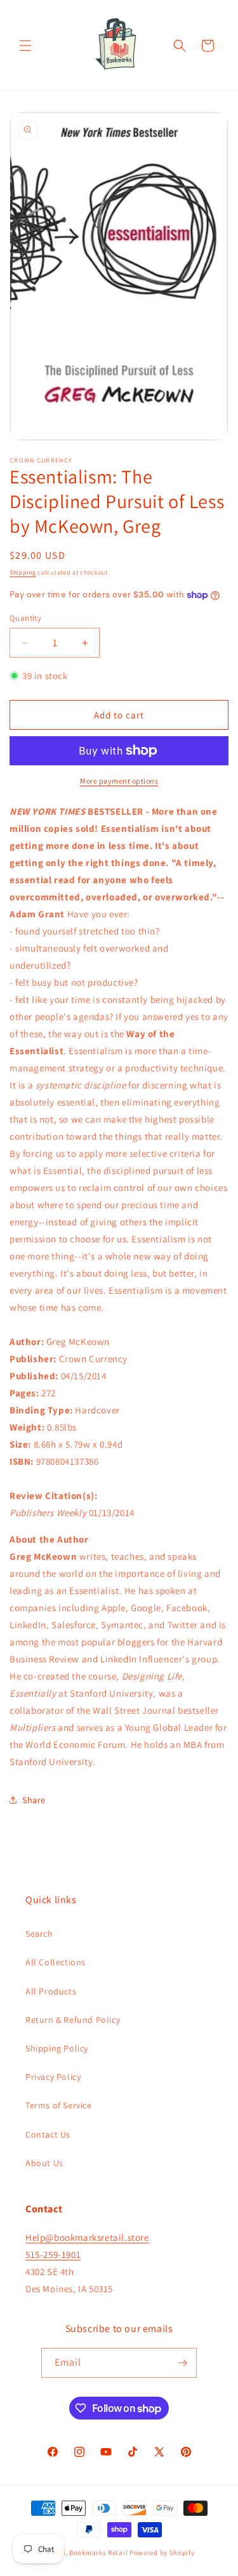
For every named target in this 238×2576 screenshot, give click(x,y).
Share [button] (34, 1800)
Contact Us (48, 2134)
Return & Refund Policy (73, 2020)
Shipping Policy (57, 2048)
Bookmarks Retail (98, 2553)
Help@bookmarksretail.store (87, 2237)
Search (39, 1934)
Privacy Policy (53, 2077)
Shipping (23, 572)
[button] (25, 46)
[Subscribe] (182, 2363)
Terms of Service (59, 2105)
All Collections (56, 1962)
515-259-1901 (53, 2254)
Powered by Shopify (162, 2553)
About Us (44, 2163)
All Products (51, 1991)
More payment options (119, 781)
